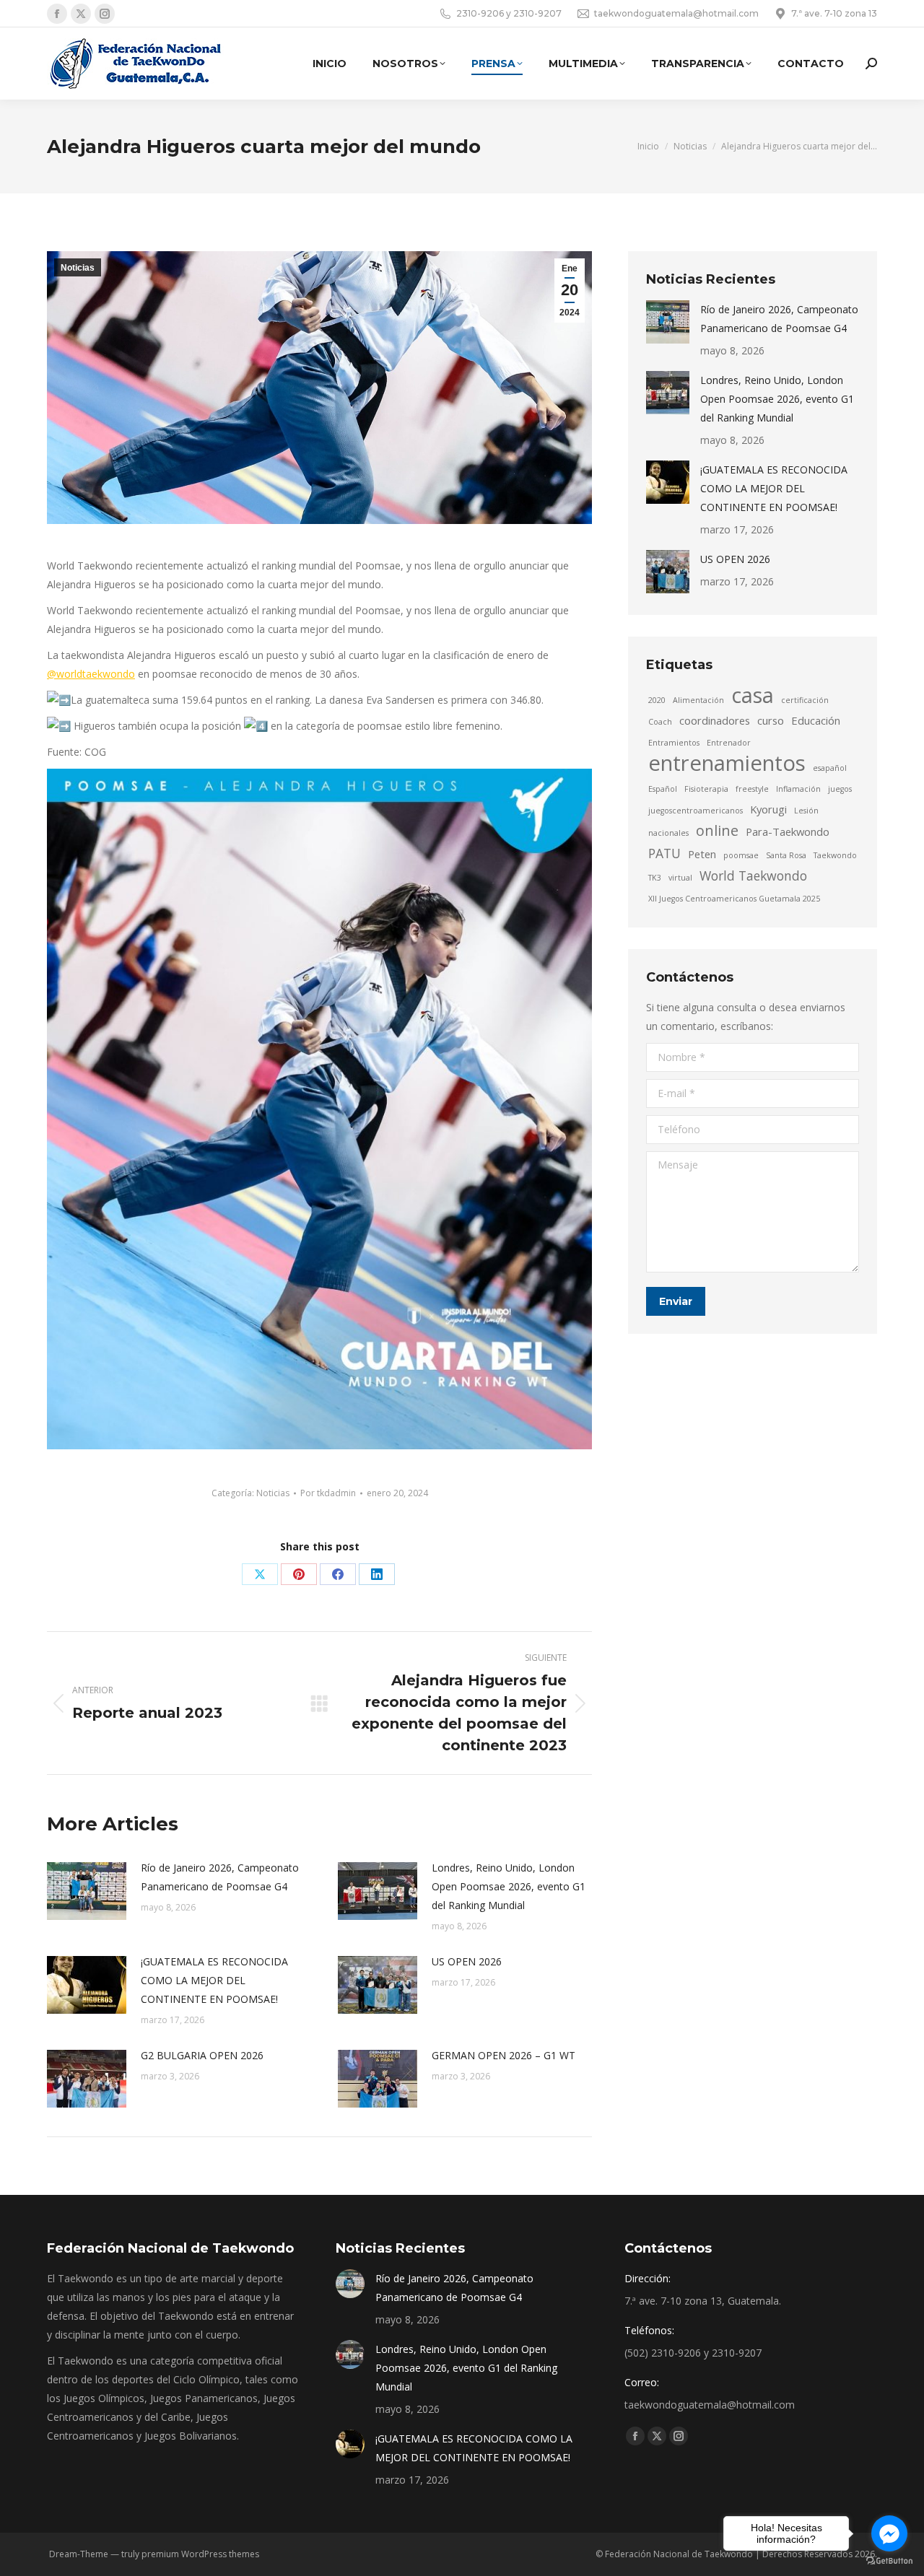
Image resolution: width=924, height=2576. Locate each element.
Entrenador (729, 743)
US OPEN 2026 (467, 1961)
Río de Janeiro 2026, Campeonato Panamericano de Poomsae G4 (220, 1877)
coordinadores (715, 720)
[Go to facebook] (889, 2533)
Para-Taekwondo (788, 831)
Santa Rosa (786, 855)
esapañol (830, 768)
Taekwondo (835, 855)
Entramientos (674, 743)
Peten (702, 854)
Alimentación (698, 700)
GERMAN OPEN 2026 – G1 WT (504, 2055)
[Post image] (87, 1891)
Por (328, 1493)
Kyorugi (768, 809)
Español (663, 789)
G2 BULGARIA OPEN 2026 (202, 2055)
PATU (664, 853)
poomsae (741, 855)
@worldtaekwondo (91, 674)
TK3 (655, 878)
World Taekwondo (753, 876)
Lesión (806, 811)
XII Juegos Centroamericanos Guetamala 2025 (734, 899)
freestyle (752, 789)
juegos (840, 789)
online (717, 831)
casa (753, 695)
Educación (816, 720)
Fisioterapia (706, 789)
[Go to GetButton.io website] (889, 2561)
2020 (657, 700)
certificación (805, 700)
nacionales (668, 833)
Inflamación (798, 789)
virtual (680, 878)
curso (771, 720)
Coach (660, 722)
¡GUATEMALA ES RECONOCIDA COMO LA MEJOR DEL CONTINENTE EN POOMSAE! (214, 1980)
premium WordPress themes (200, 2554)
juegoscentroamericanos (696, 811)
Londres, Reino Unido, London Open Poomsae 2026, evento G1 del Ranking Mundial (509, 1886)
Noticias (78, 268)
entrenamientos (727, 763)
